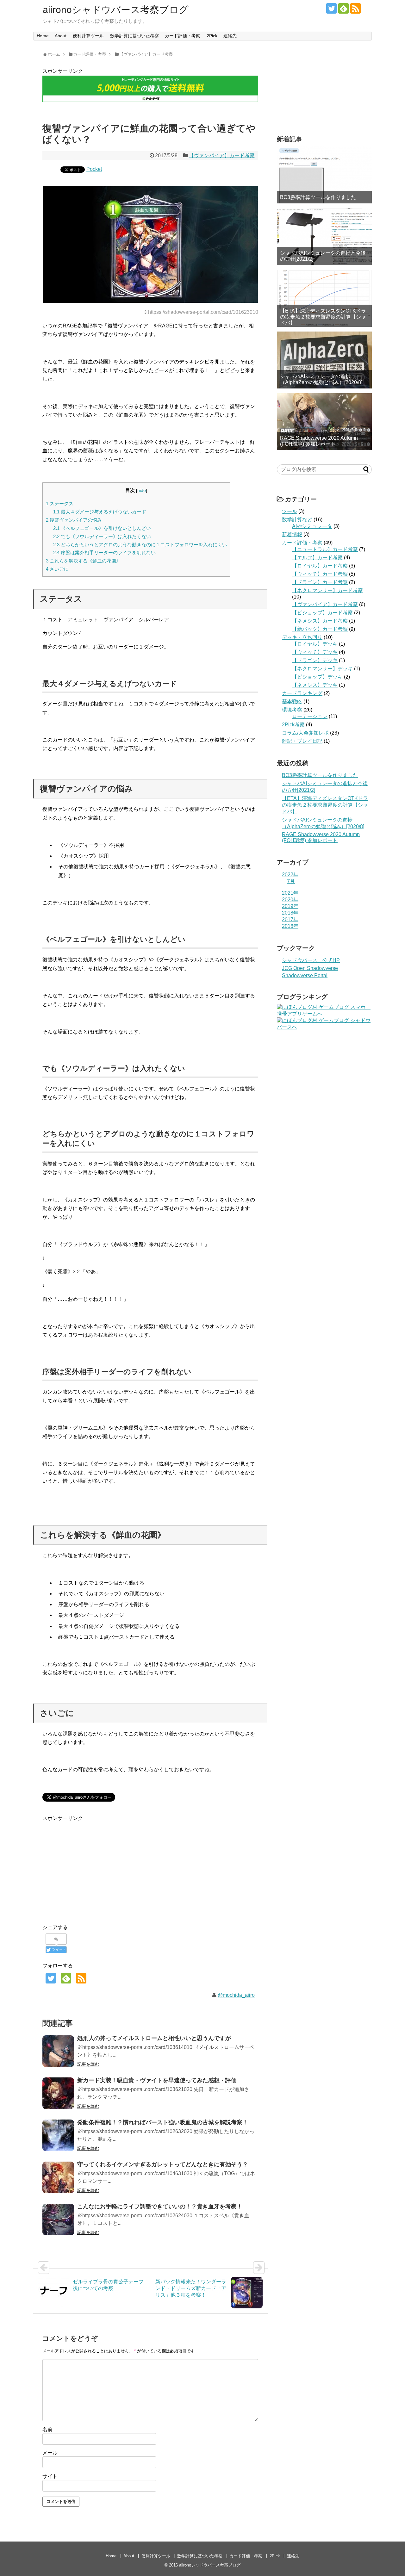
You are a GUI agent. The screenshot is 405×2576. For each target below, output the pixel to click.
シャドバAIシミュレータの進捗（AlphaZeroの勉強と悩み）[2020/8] (321, 379)
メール (50, 2453)
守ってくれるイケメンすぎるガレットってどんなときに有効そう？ (163, 2164)
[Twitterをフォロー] (331, 8)
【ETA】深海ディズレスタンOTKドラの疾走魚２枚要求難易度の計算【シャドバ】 (323, 317)
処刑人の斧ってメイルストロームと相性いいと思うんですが (154, 2038)
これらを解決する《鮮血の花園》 (83, 561)
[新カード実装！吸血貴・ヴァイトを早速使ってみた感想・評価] (58, 2093)
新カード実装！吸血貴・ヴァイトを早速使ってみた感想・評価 (157, 2080)
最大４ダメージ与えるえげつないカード (100, 512)
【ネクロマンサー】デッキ (322, 669)
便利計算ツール (88, 36)
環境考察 (292, 710)
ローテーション (310, 716)
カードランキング (302, 693)
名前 (47, 2429)
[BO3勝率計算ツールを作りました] (324, 175)
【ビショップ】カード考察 (322, 613)
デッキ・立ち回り (302, 637)
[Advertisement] (96, 1867)
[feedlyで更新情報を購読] (343, 8)
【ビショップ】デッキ (317, 677)
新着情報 (292, 534)
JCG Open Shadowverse (310, 968)
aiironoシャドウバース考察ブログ (116, 10)
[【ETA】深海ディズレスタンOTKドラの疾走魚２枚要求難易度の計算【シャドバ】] (324, 298)
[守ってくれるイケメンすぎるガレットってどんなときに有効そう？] (58, 2177)
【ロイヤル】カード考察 (320, 566)
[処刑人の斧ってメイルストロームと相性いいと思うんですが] (58, 2051)
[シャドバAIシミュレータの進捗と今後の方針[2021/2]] (324, 237)
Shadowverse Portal (305, 975)
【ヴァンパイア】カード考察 (222, 155)
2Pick (212, 36)
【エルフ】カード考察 (317, 558)
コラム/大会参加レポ (305, 733)
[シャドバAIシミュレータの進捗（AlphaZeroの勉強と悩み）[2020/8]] (324, 360)
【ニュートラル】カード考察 (325, 549)
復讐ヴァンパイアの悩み (74, 520)
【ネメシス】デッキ (315, 685)
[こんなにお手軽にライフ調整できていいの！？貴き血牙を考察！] (58, 2219)
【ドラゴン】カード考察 (320, 582)
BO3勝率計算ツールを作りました (318, 197)
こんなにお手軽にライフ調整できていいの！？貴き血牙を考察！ (160, 2207)
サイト (50, 2476)
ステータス (60, 503)
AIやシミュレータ (312, 526)
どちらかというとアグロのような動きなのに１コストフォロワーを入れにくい (140, 545)
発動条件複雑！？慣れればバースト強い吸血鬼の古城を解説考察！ (163, 2122)
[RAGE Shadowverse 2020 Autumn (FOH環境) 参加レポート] (324, 422)
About (61, 36)
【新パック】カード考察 (320, 629)
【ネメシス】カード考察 (320, 621)
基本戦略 (292, 701)
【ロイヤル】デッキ (315, 644)
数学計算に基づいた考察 (134, 36)
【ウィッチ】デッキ (315, 652)
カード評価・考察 (183, 36)
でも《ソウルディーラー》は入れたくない (102, 536)
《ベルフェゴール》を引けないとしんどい (102, 528)
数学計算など (297, 520)
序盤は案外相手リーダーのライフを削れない (104, 552)
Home (43, 36)
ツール (290, 511)
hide (142, 490)
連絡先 (230, 36)
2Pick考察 (293, 725)
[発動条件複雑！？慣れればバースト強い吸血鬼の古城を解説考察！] (58, 2135)
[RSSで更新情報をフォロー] (355, 8)
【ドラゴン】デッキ (315, 660)
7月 (291, 881)
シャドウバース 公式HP (311, 960)
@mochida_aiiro (236, 1995)
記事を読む (88, 2064)
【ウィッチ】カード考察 (320, 574)
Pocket (94, 169)
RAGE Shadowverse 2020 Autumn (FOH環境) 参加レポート (319, 441)
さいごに (57, 569)
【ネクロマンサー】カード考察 (327, 590)
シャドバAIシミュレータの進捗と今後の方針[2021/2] (323, 256)
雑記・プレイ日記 (302, 741)
